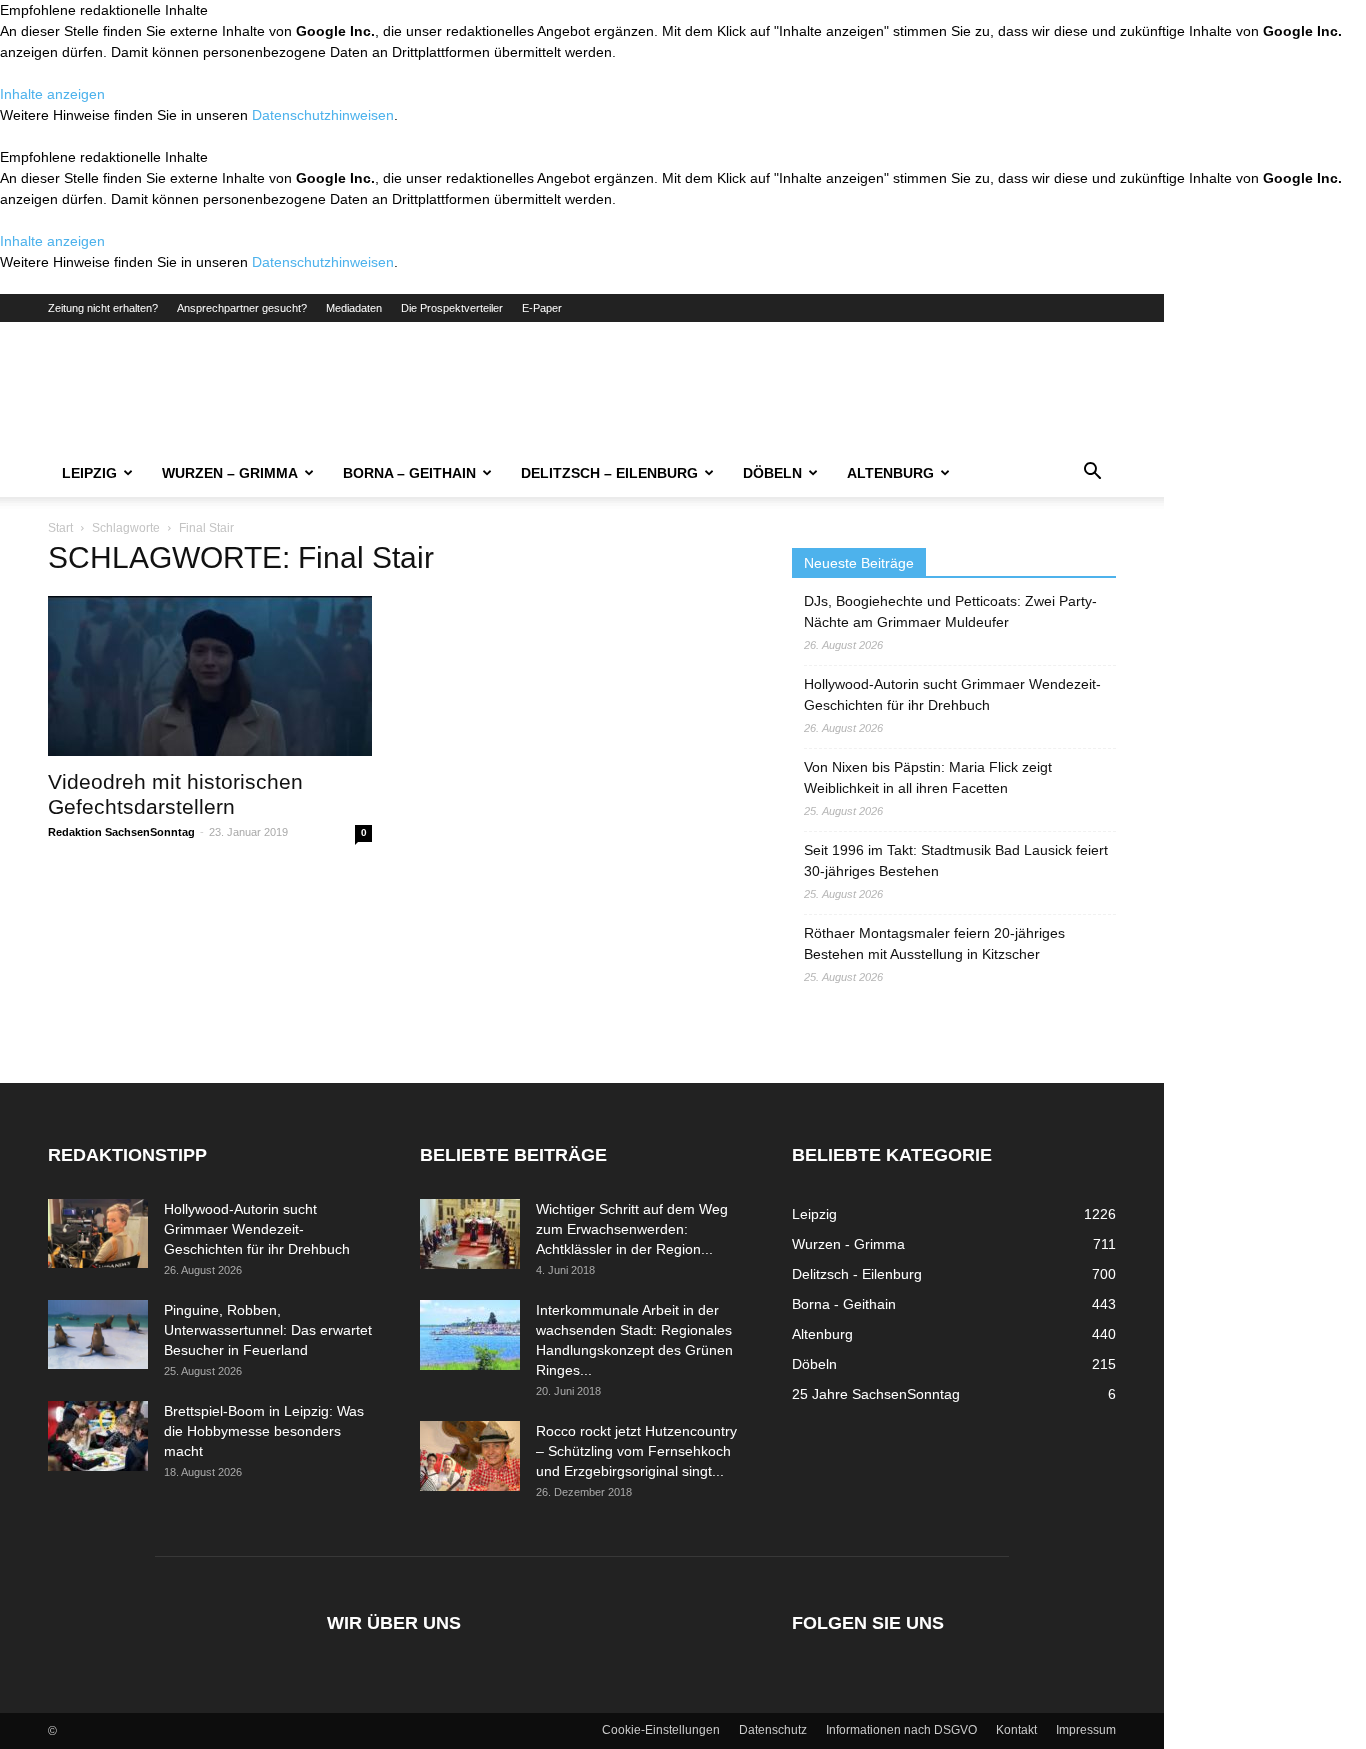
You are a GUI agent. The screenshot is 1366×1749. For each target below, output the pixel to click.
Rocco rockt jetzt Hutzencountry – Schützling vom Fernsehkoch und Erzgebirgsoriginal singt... (636, 1451)
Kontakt (1016, 1730)
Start (60, 528)
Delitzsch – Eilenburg (609, 473)
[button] (1092, 474)
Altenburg (890, 473)
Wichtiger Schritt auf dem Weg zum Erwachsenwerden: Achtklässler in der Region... (632, 1229)
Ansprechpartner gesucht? (242, 308)
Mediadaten (354, 308)
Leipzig (89, 473)
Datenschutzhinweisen (323, 115)
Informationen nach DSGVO (901, 1730)
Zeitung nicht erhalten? (103, 308)
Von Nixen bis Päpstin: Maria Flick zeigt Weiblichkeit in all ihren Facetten (928, 777)
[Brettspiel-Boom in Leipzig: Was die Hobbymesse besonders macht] (98, 1436)
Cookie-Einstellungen (661, 1730)
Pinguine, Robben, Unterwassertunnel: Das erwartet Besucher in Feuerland (268, 1330)
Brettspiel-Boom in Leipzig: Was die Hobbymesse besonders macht (264, 1431)
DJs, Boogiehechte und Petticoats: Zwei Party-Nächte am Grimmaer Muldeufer (950, 611)
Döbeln (772, 473)
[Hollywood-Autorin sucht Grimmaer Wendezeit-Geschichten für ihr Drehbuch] (98, 1233)
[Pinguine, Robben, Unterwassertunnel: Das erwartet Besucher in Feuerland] (98, 1334)
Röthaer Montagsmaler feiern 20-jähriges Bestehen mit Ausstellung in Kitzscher (934, 943)
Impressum (1086, 1730)
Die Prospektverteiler (452, 308)
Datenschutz (773, 1730)
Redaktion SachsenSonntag (121, 832)
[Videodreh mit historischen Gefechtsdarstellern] (210, 676)
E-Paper (542, 308)
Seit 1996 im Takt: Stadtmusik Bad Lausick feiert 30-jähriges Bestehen (956, 860)
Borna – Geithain (409, 473)
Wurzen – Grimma (230, 473)
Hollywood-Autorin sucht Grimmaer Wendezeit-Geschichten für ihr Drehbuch (952, 694)
